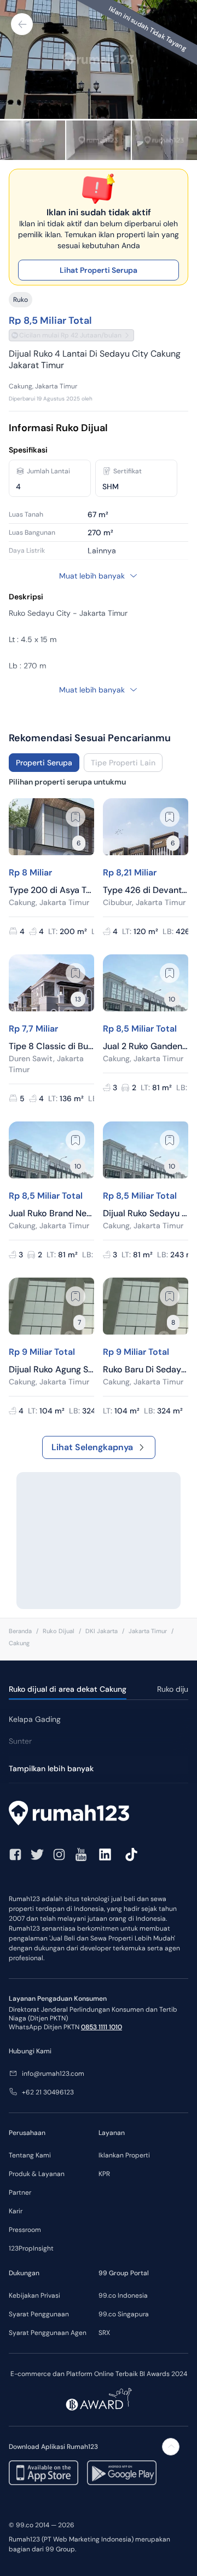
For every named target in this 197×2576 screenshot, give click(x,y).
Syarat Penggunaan (39, 2314)
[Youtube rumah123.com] (81, 1854)
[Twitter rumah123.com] (37, 1854)
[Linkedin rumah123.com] (105, 1854)
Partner (20, 2193)
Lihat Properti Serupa (99, 270)
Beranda (20, 1631)
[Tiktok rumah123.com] (131, 1854)
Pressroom (25, 2230)
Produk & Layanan (37, 2174)
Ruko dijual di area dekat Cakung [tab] (68, 1689)
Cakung (19, 1643)
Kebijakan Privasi (34, 2295)
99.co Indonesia (123, 2295)
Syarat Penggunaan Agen (48, 2333)
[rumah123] (99, 1814)
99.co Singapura (124, 2314)
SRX (104, 2333)
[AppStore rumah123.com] (44, 2473)
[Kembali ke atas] (171, 2447)
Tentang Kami (30, 2155)
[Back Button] (22, 24)
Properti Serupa (44, 763)
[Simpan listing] (76, 817)
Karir (16, 2211)
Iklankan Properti (124, 2155)
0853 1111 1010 (102, 2027)
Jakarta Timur (148, 1631)
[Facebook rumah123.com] (15, 1854)
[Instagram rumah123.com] (59, 1854)
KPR (104, 2174)
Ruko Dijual (59, 1631)
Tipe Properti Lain (123, 763)
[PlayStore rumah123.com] (122, 2473)
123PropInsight (31, 2248)
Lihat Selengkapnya (92, 1447)
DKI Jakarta (102, 1631)
